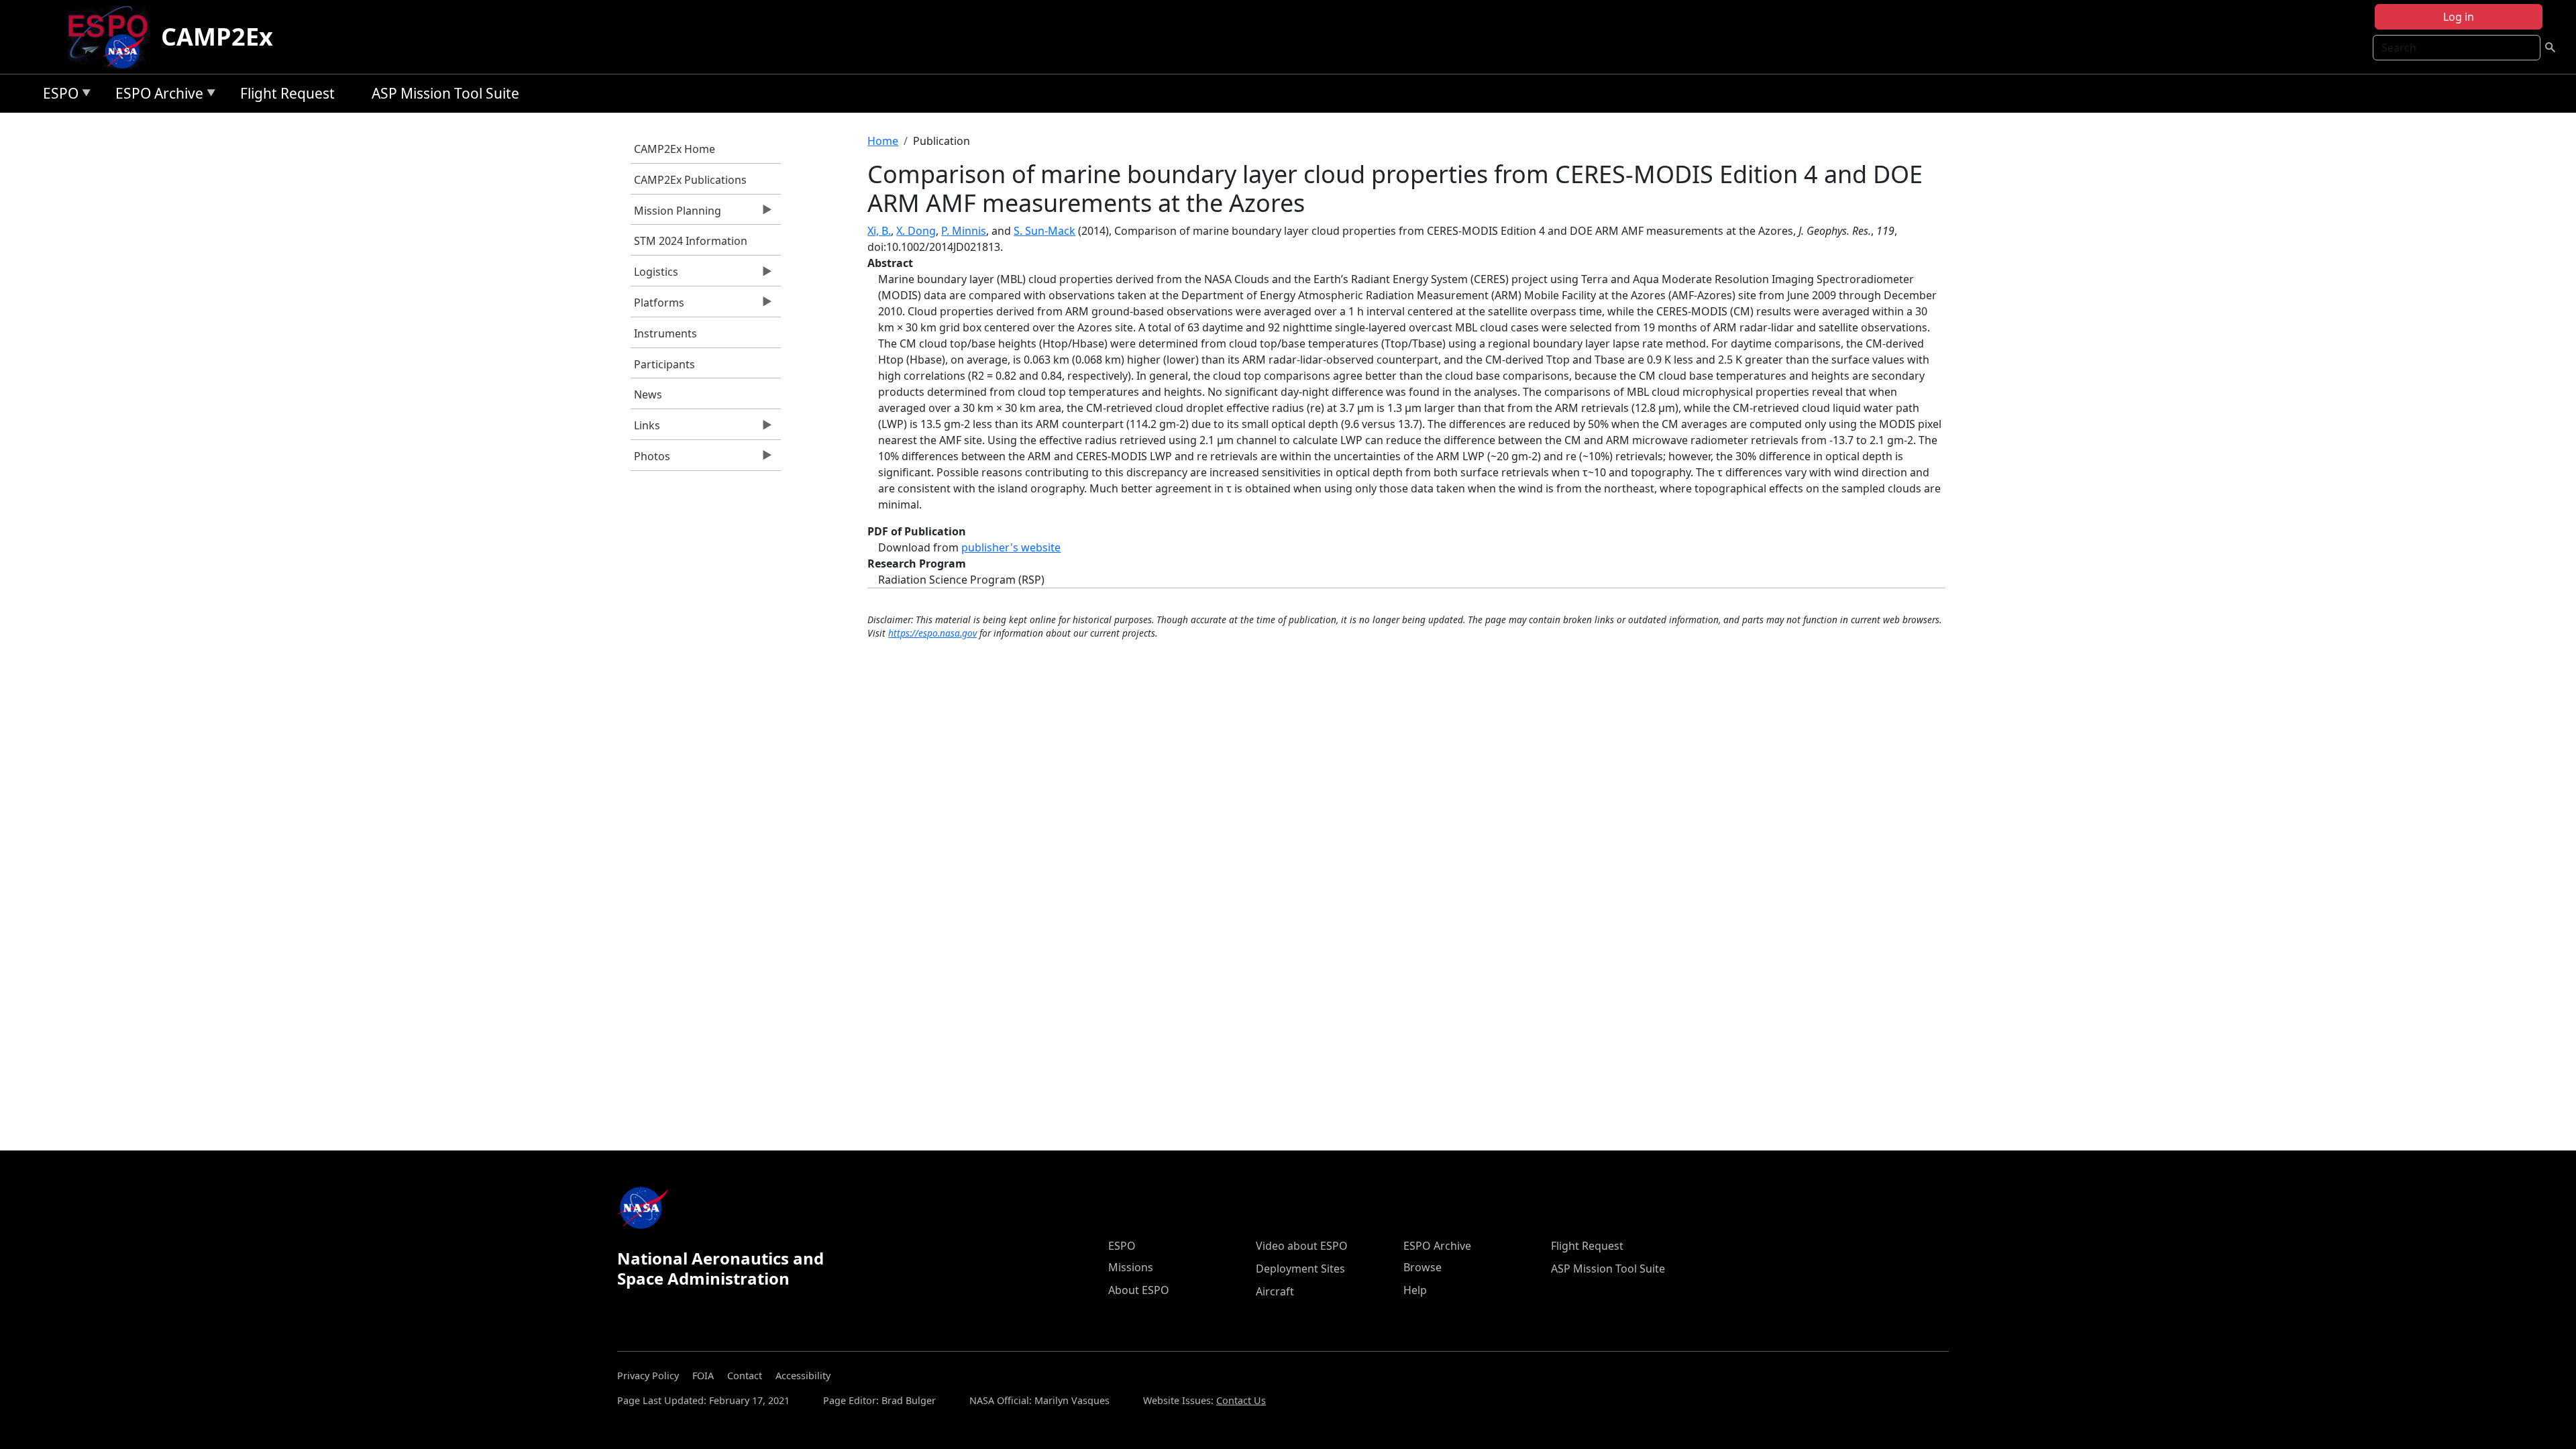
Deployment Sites (1300, 1269)
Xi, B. (879, 231)
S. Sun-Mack (1044, 231)
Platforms (657, 306)
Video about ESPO (1302, 1246)
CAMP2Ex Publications (690, 180)
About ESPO (1139, 1290)
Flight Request (287, 93)
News (648, 394)
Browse (1423, 1267)
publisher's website (1011, 547)
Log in (2459, 17)
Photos (650, 460)
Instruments (665, 333)
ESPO (57, 96)
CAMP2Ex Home (675, 149)
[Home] (113, 37)
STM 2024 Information (691, 241)
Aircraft (1275, 1291)
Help (1415, 1290)
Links (645, 429)
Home (883, 141)
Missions (1131, 1267)
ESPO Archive (156, 96)
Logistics (654, 275)
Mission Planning (676, 214)
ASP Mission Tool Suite (445, 93)
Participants (664, 364)
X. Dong (916, 231)
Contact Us (1241, 1400)
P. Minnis (964, 231)
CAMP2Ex (217, 37)
